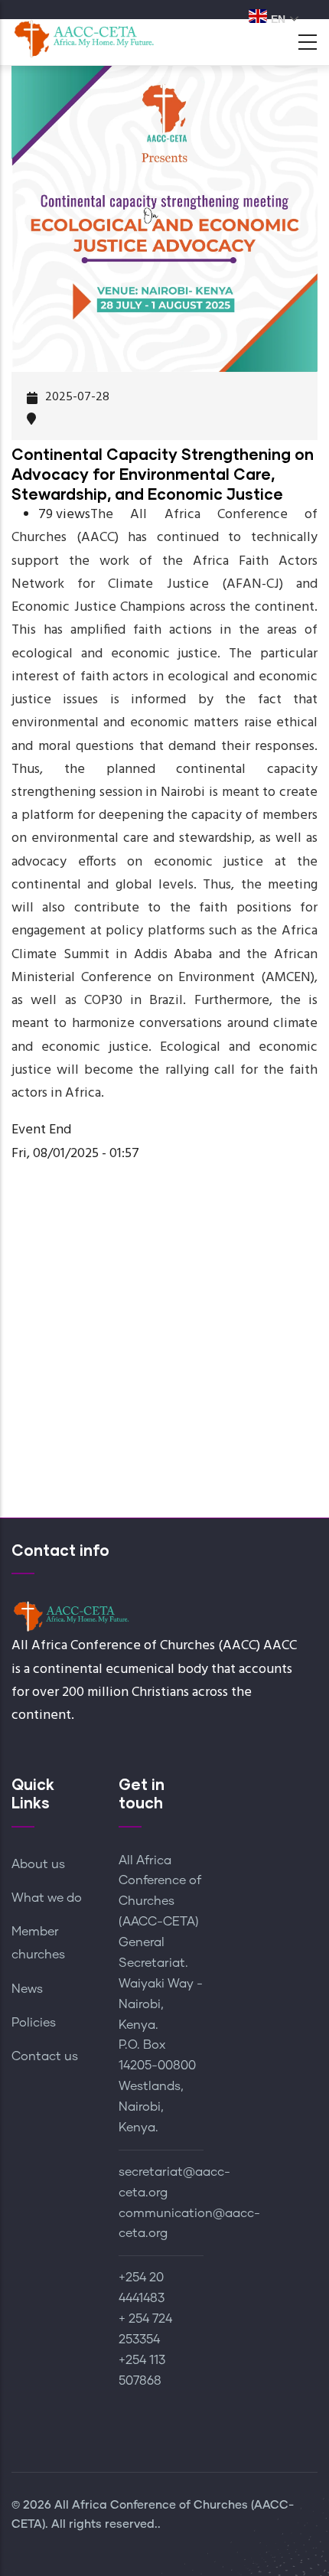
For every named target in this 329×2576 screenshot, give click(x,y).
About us (38, 1864)
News (27, 1989)
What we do (47, 1898)
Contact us (45, 2056)
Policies (34, 2023)
